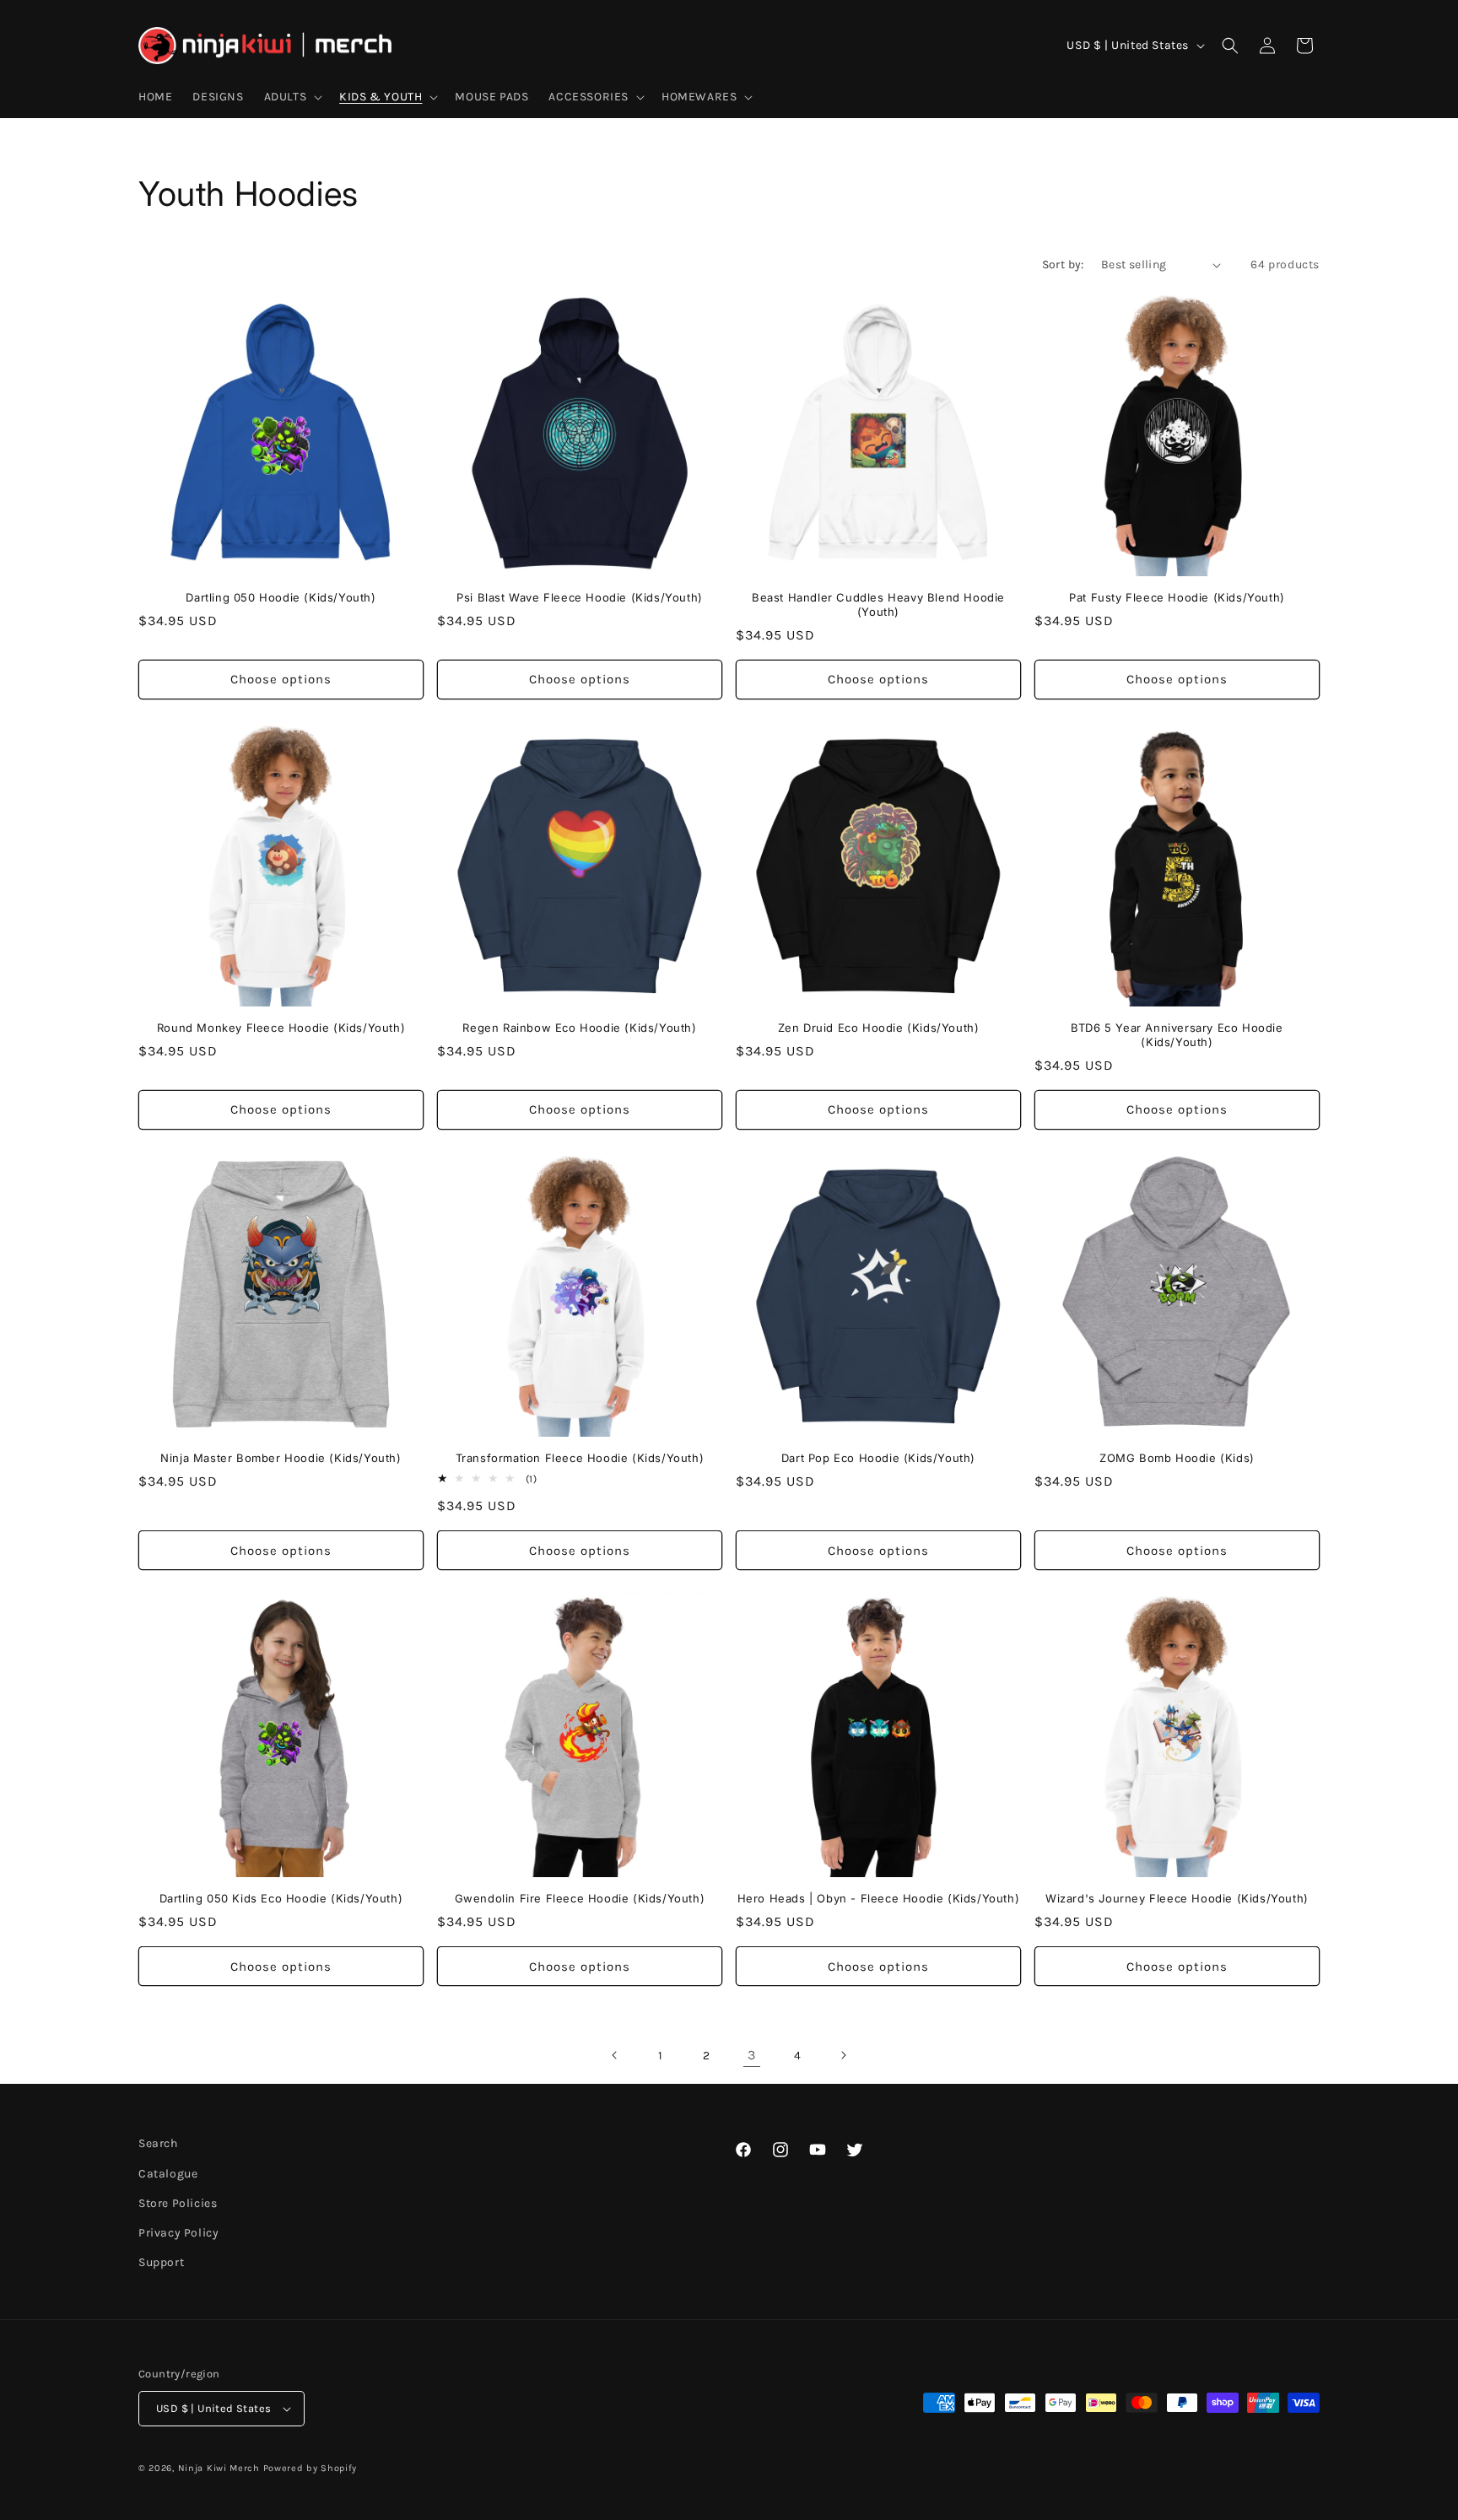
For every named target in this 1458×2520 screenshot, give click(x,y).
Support (161, 2262)
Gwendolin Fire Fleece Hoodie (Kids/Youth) (580, 1898)
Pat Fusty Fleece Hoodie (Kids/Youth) (1177, 597)
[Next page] (843, 2055)
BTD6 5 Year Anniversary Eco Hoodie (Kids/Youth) (1177, 1035)
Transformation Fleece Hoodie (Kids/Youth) (580, 1458)
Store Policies (178, 2203)
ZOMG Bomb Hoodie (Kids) (1177, 1458)
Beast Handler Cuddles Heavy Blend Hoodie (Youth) (878, 604)
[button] (292, 97)
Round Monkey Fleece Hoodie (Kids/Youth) (281, 1028)
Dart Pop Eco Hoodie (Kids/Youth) (878, 1458)
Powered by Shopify (310, 2468)
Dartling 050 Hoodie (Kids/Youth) (281, 597)
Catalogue (168, 2174)
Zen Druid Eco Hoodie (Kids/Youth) (879, 1028)
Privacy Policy (178, 2233)
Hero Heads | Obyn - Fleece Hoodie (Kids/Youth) (879, 1898)
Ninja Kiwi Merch (219, 2468)
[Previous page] (615, 2055)
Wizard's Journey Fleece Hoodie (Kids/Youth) (1177, 1898)
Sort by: (1063, 264)
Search (158, 2143)
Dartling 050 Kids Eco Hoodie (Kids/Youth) (281, 1898)
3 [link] (752, 2055)
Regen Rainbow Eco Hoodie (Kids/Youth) (579, 1028)
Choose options (281, 679)
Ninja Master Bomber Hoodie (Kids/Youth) (281, 1458)
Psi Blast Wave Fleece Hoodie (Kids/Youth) (580, 597)
